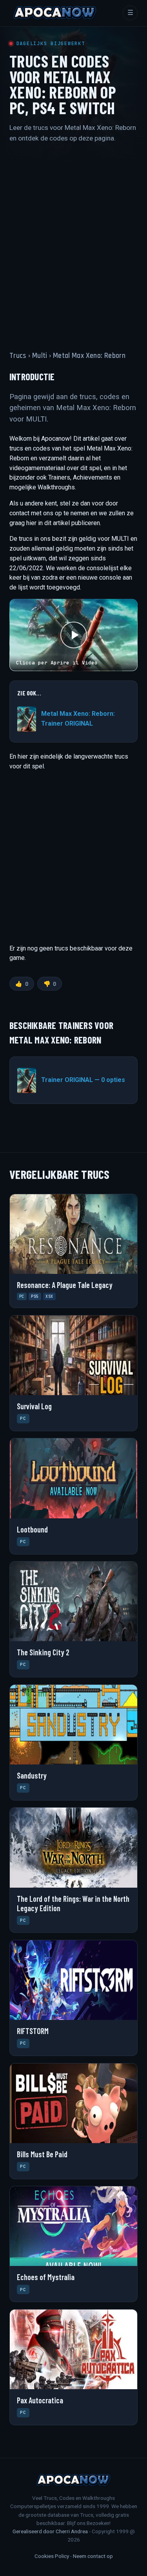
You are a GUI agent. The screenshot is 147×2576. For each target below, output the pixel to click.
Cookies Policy (52, 2556)
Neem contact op (93, 2556)
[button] (73, 635)
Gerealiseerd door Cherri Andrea (50, 2531)
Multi (40, 356)
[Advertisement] (73, 240)
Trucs (18, 356)
